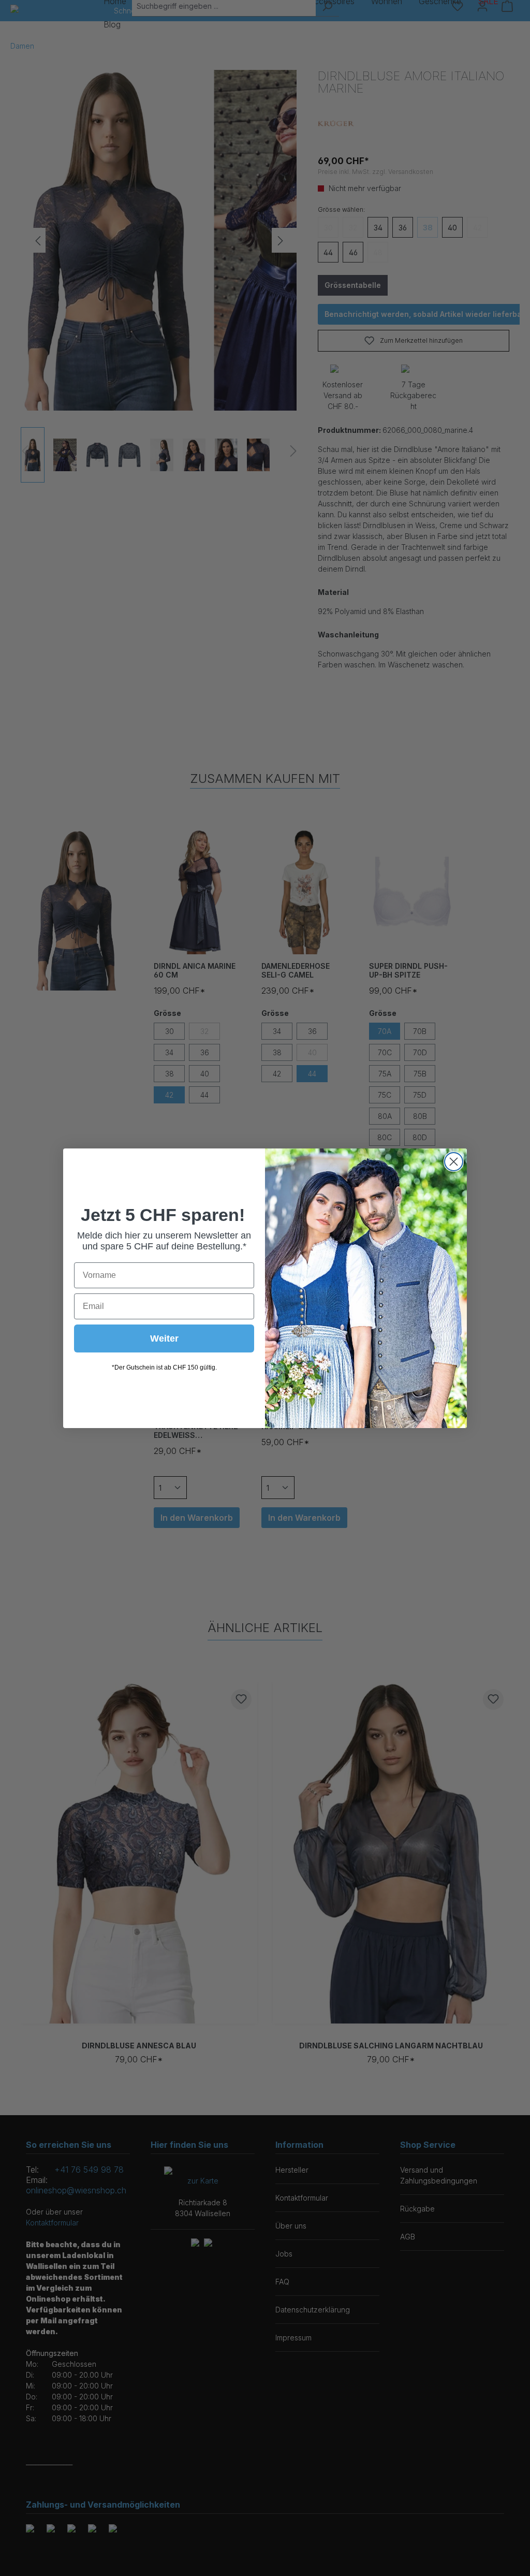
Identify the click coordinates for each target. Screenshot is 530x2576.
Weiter (164, 1338)
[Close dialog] (454, 1162)
